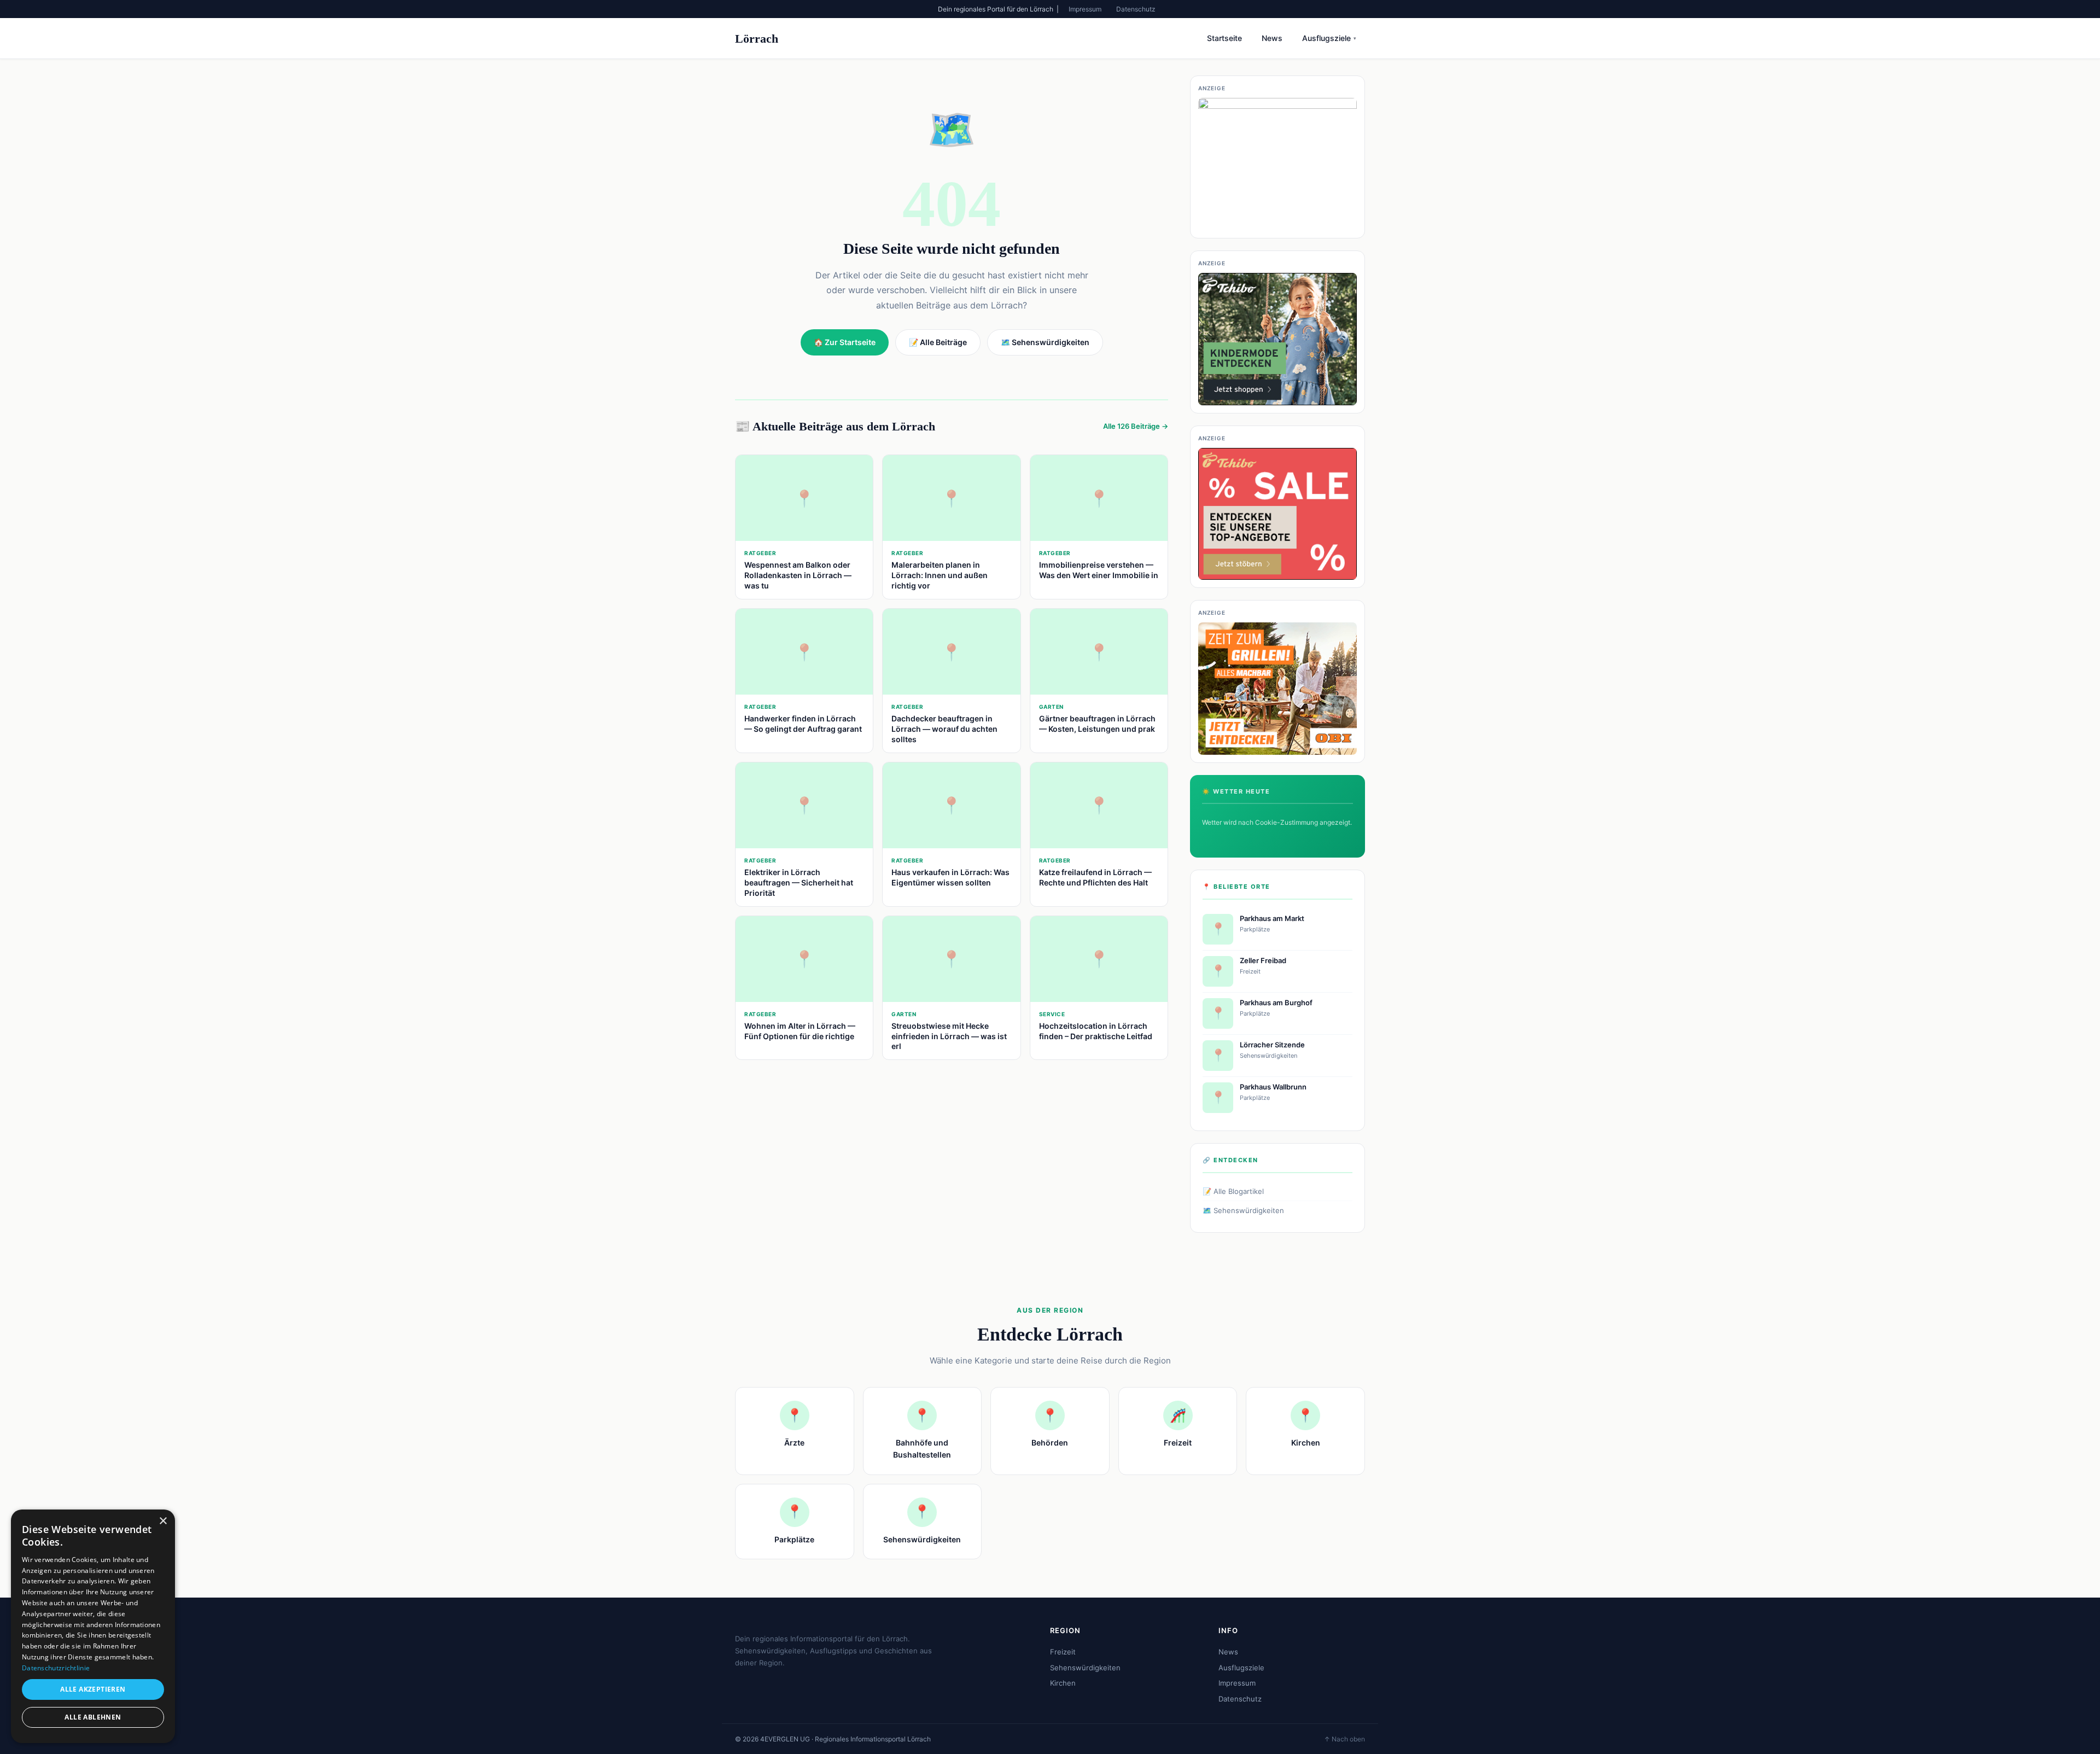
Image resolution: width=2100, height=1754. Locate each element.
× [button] (163, 1521)
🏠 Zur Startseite (845, 342)
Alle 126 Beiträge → (1136, 426)
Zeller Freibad (1263, 960)
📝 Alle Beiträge (938, 342)
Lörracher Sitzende (1272, 1045)
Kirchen (1063, 1683)
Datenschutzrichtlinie (56, 1668)
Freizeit (1063, 1652)
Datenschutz (1136, 9)
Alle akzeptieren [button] (93, 1689)
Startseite (1224, 38)
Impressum (1085, 9)
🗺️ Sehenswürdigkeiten (1243, 1210)
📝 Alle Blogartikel (1233, 1191)
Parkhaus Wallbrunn (1273, 1087)
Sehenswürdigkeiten (1085, 1668)
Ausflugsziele (1329, 38)
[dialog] (93, 1626)
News (1272, 38)
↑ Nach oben (1344, 1739)
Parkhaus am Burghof (1276, 1003)
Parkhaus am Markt (1272, 918)
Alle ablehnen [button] (93, 1717)
